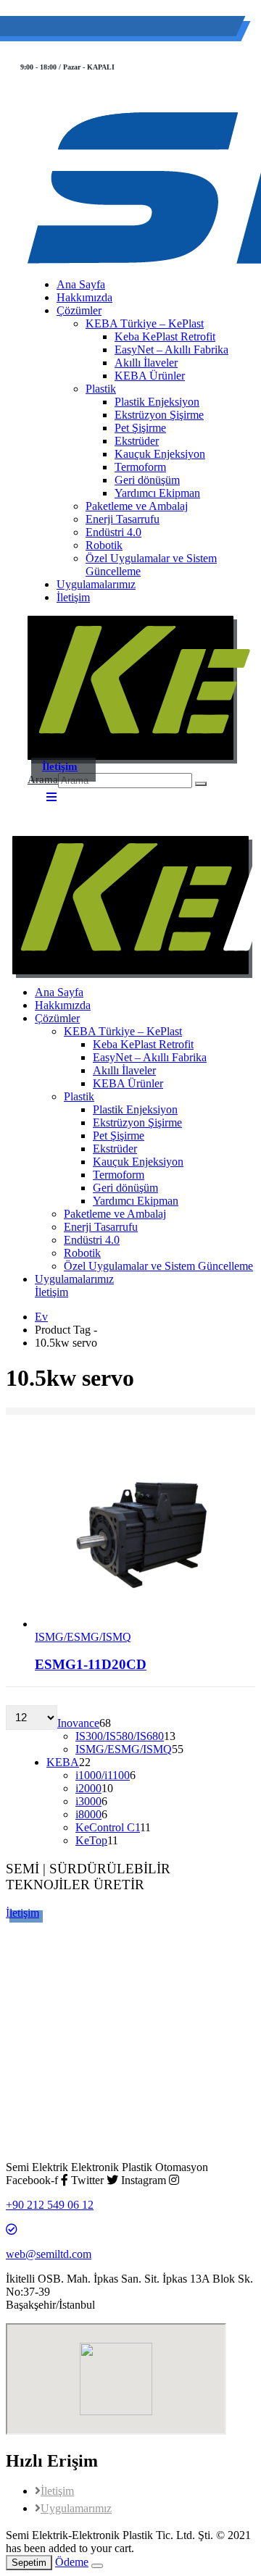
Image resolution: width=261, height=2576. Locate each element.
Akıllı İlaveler (146, 363)
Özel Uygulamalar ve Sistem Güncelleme (151, 565)
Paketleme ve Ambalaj (137, 506)
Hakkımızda (84, 297)
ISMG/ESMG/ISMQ (83, 1637)
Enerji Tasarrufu (123, 519)
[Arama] (201, 784)
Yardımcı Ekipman (157, 493)
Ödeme (72, 2562)
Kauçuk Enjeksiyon (160, 454)
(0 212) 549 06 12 (91, 29)
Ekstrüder (137, 441)
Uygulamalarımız (96, 584)
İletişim (73, 597)
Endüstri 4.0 (113, 532)
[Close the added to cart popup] (97, 2566)
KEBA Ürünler (150, 376)
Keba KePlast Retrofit (165, 336)
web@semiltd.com (198, 29)
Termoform (140, 467)
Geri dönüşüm (147, 480)
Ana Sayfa (81, 284)
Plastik (101, 389)
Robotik (104, 545)
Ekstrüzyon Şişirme (159, 415)
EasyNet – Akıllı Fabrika (171, 350)
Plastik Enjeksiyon (157, 402)
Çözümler (79, 310)
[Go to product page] (145, 1534)
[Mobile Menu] (51, 797)
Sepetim (29, 2563)
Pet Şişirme (140, 428)
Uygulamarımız (76, 2508)
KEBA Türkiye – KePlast (145, 323)
